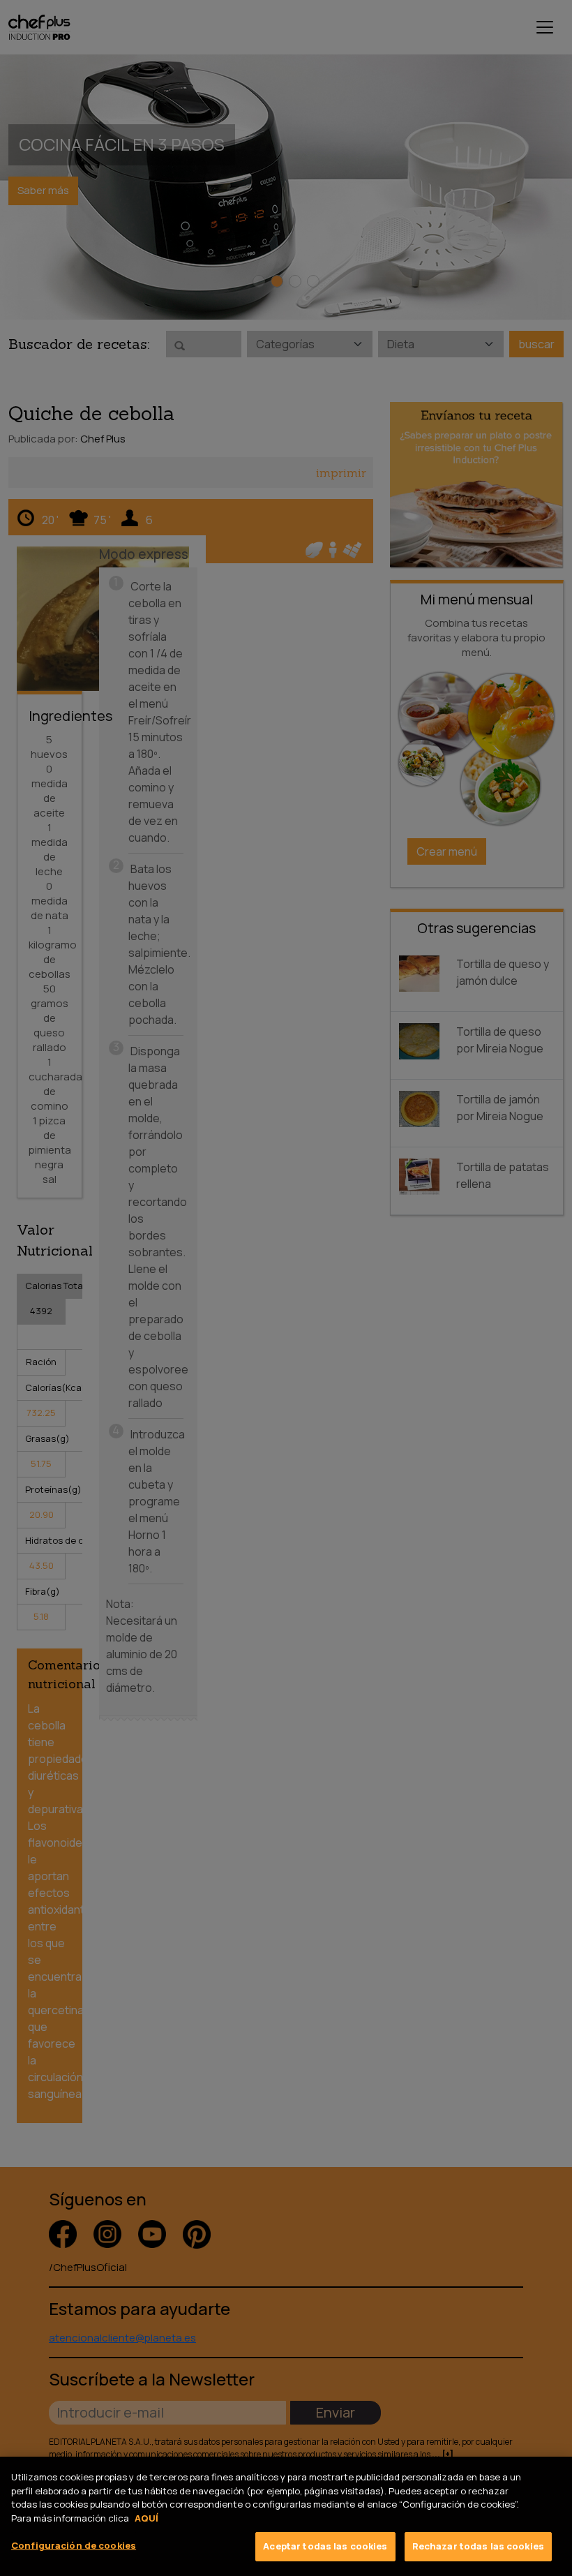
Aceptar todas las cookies (325, 2546)
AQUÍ (146, 2518)
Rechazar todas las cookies (478, 2546)
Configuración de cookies (74, 2545)
